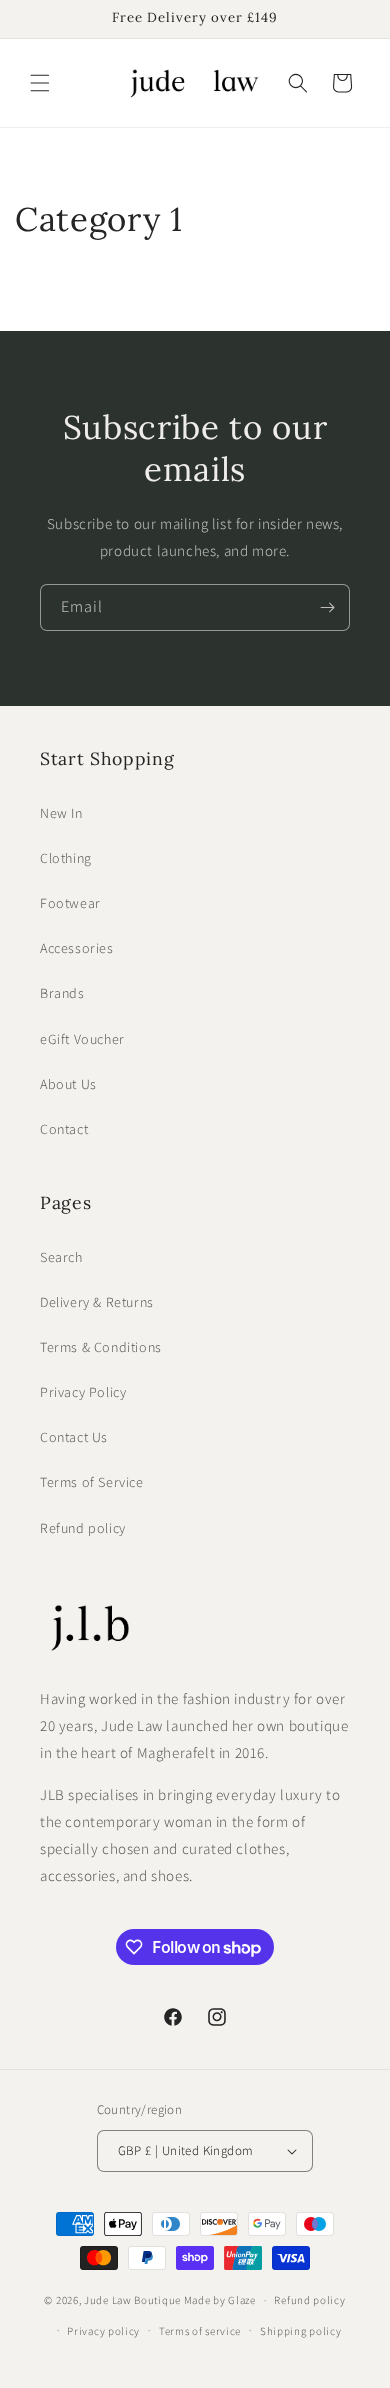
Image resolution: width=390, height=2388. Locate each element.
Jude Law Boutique (132, 2300)
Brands (62, 993)
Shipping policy (301, 2331)
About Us (68, 1084)
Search (61, 1257)
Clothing (66, 858)
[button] (40, 83)
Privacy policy (103, 2331)
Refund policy (83, 1528)
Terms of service (200, 2331)
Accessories (77, 948)
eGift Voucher (82, 1039)
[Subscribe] (327, 607)
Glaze (242, 2300)
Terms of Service (92, 1482)
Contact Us (74, 1437)
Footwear (70, 903)
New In (61, 813)
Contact (64, 1129)
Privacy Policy (83, 1392)
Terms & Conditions (101, 1347)
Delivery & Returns (97, 1302)
